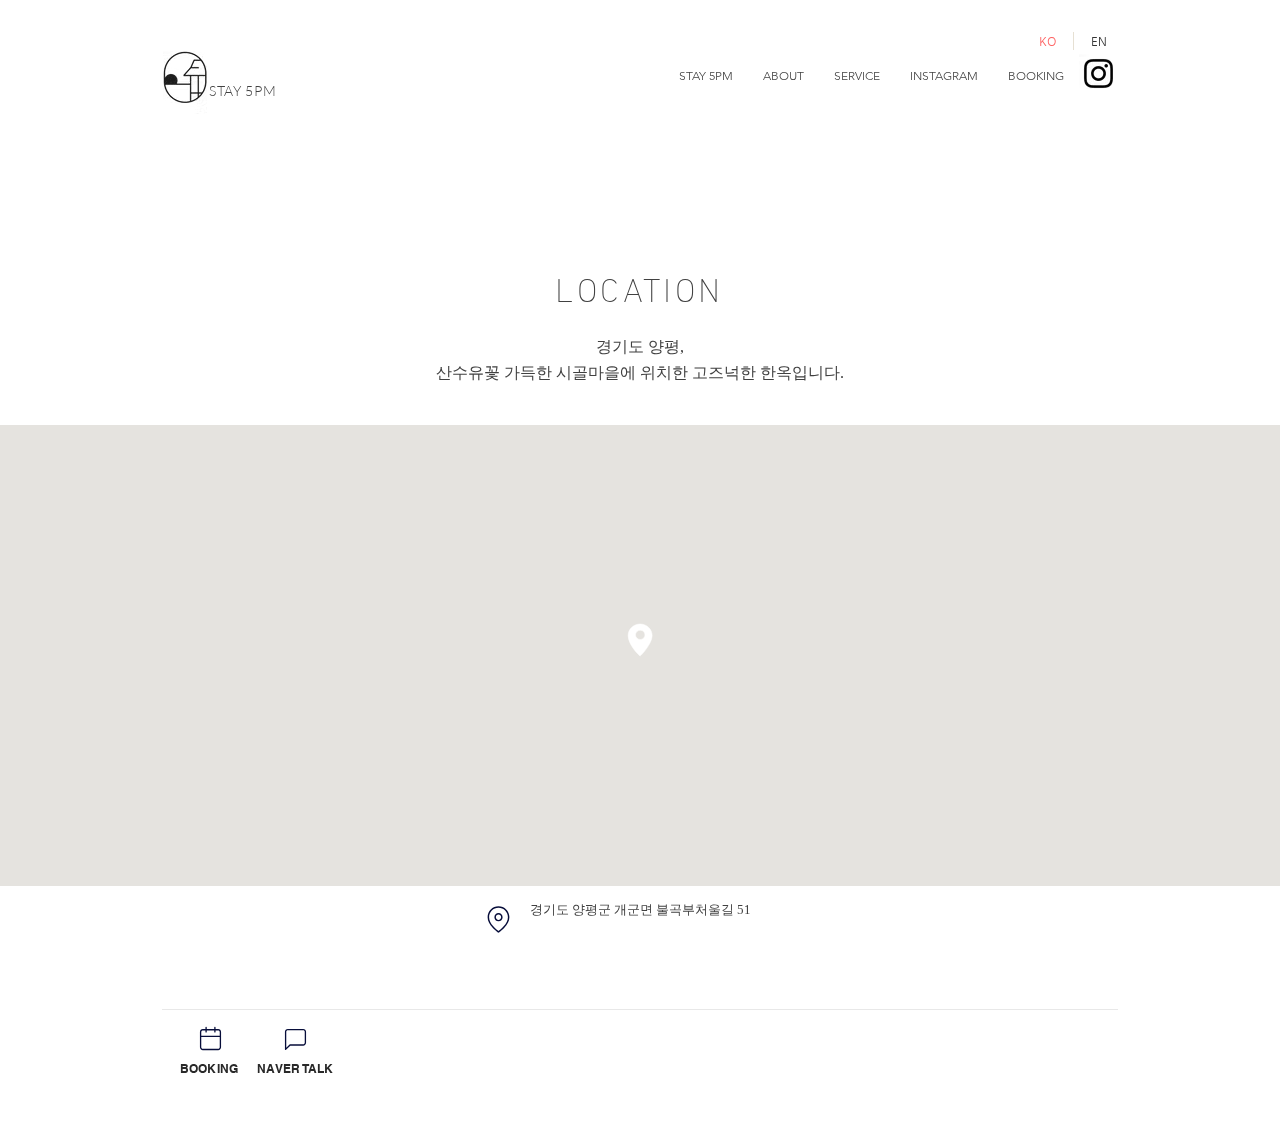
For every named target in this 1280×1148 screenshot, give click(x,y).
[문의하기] (295, 1039)
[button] (783, 76)
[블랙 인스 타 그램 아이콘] (1098, 73)
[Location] (498, 919)
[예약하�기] (210, 1038)
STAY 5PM (243, 90)
